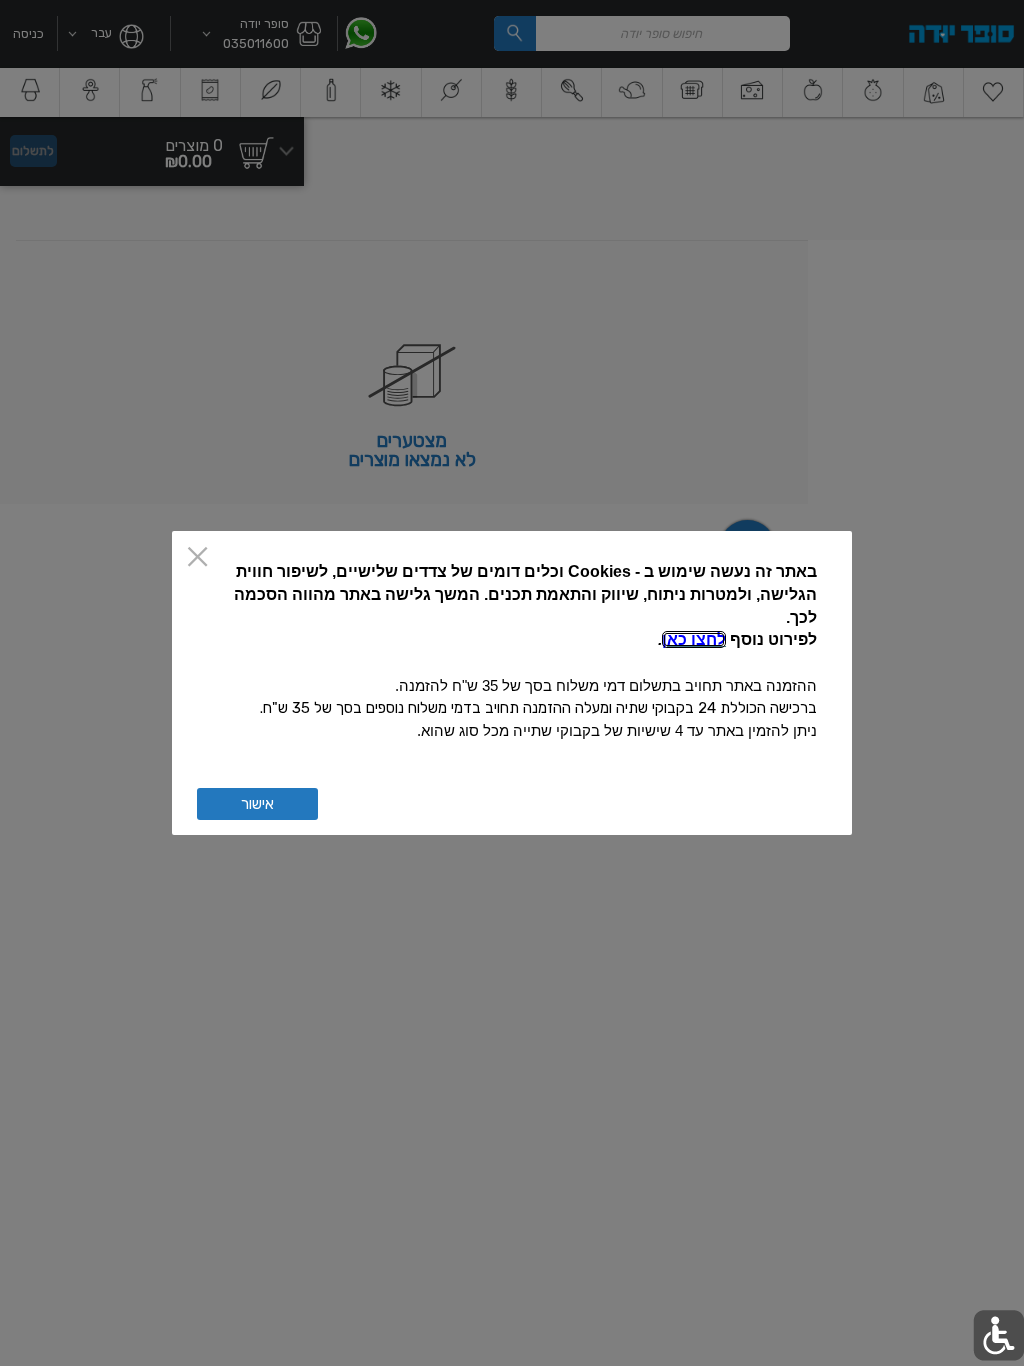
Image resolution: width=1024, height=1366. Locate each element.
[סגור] (197, 558)
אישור (257, 804)
